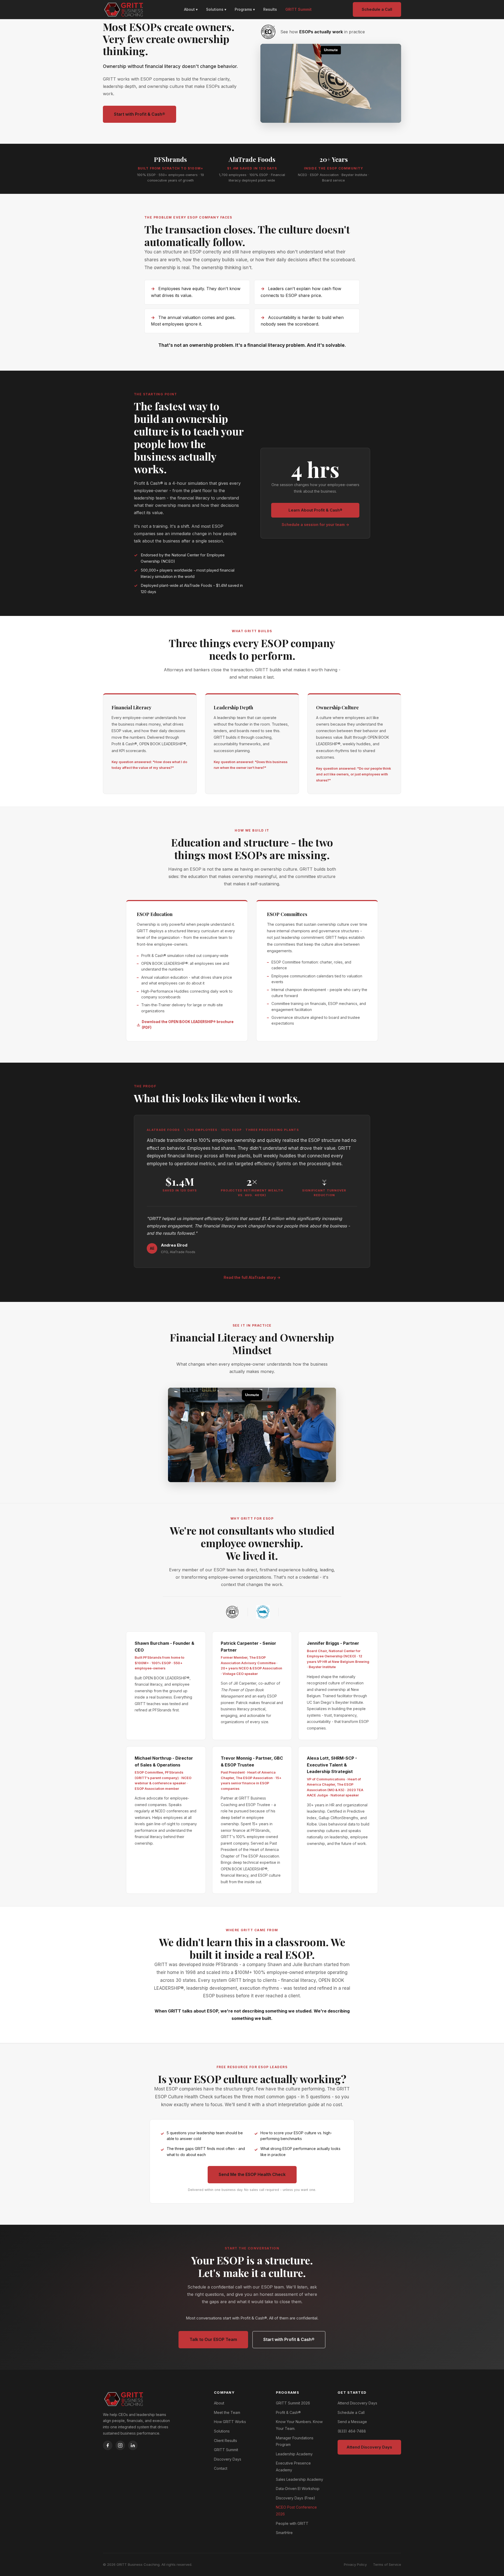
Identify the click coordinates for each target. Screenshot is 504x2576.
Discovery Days (228, 2459)
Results (270, 9)
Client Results (225, 2441)
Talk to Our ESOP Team (213, 2339)
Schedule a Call (377, 9)
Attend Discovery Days (357, 2403)
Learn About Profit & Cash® (315, 510)
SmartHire (284, 2533)
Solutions (222, 2431)
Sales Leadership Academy (300, 2479)
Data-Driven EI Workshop (298, 2489)
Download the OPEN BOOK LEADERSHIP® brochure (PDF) (188, 1025)
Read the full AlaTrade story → (252, 1277)
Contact (221, 2468)
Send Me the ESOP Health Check (252, 2174)
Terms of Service (387, 2564)
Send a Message (352, 2422)
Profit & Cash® (288, 2412)
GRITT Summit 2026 (293, 2403)
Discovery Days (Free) (296, 2498)
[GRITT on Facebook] (108, 2445)
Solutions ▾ (216, 9)
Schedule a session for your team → (315, 525)
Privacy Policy (355, 2564)
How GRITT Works (230, 2422)
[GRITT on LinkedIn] (133, 2445)
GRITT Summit (298, 9)
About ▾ (191, 9)
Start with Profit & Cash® (140, 114)
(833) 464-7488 (352, 2431)
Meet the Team (227, 2412)
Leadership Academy (294, 2454)
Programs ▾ (245, 9)
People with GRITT (292, 2523)
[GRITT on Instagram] (120, 2445)
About (219, 2403)
